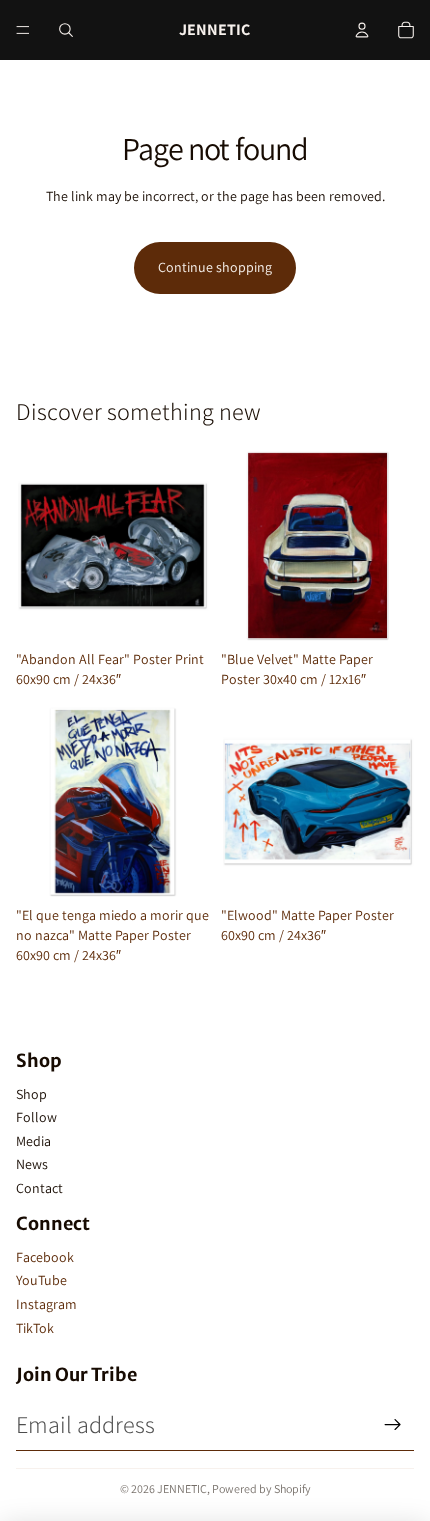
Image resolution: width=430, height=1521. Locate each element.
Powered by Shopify (261, 1488)
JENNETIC (182, 1488)
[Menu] (23, 30)
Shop (31, 1094)
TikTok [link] (35, 1328)
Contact (39, 1188)
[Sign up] (393, 1425)
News (32, 1164)
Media (33, 1141)
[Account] (362, 30)
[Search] (66, 30)
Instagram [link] (46, 1304)
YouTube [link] (41, 1280)
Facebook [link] (45, 1257)
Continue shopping (215, 267)
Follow (36, 1117)
